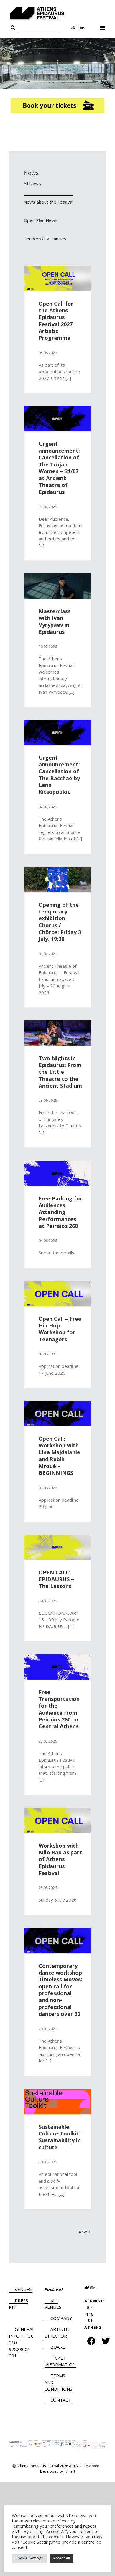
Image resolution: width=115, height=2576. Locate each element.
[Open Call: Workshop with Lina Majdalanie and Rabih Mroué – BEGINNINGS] (57, 1414)
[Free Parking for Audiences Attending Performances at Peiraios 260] (57, 1173)
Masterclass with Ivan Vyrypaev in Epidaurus (55, 621)
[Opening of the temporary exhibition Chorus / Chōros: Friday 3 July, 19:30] (57, 880)
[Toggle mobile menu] (103, 26)
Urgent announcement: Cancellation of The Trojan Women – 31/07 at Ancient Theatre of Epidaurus (59, 468)
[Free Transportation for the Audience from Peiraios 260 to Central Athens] (57, 1667)
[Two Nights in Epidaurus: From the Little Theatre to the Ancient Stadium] (57, 1033)
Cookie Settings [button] (29, 2558)
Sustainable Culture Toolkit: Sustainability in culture (60, 2137)
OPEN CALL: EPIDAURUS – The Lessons (56, 1579)
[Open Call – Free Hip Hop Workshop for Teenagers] (57, 1294)
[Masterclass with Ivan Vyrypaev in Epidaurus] (57, 586)
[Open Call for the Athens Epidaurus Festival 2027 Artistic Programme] (57, 278)
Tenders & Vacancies (45, 239)
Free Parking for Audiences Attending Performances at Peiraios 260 (60, 1212)
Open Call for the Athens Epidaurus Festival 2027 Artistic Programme (56, 321)
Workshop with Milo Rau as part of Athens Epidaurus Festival (60, 1859)
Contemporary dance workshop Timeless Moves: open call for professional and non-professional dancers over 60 (60, 1990)
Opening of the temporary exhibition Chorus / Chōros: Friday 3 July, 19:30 (60, 922)
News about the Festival (48, 202)
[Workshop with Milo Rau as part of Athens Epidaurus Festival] (57, 1820)
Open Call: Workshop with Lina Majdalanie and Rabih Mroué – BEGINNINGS (59, 1456)
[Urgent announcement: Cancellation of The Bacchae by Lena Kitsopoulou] (57, 733)
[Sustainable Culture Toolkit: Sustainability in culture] (57, 2102)
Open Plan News (41, 220)
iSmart (70, 2471)
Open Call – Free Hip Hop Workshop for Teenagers (60, 1329)
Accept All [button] (61, 2558)
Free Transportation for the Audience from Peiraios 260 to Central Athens (59, 1709)
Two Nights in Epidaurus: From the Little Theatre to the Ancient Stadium (60, 1072)
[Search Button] (13, 28)
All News (32, 183)
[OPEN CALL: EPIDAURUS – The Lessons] (57, 1547)
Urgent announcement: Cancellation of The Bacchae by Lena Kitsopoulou (59, 775)
